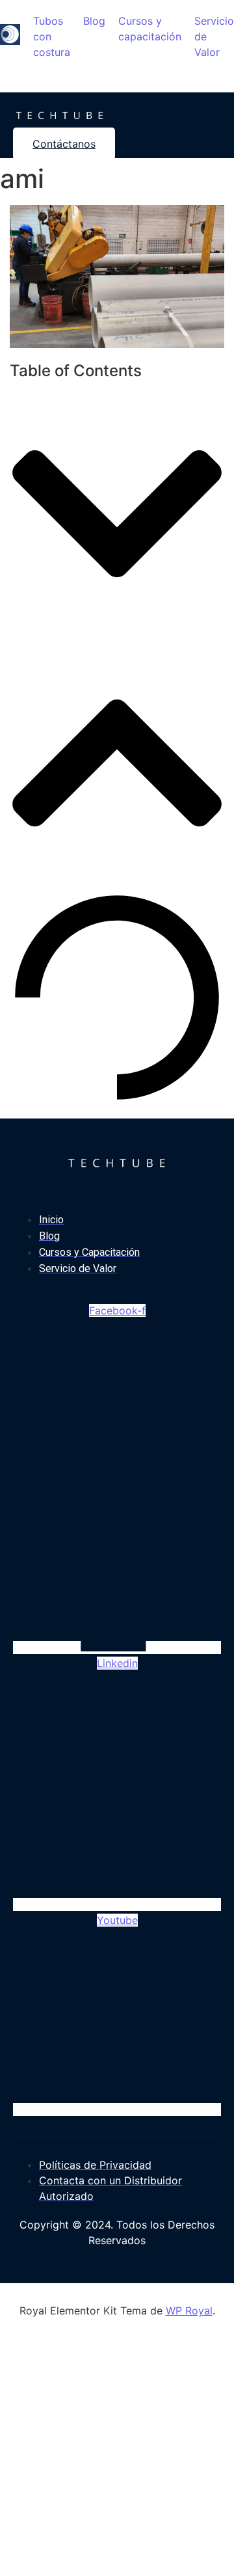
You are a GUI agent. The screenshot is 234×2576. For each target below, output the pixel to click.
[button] (117, 516)
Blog (94, 21)
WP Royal (189, 2311)
